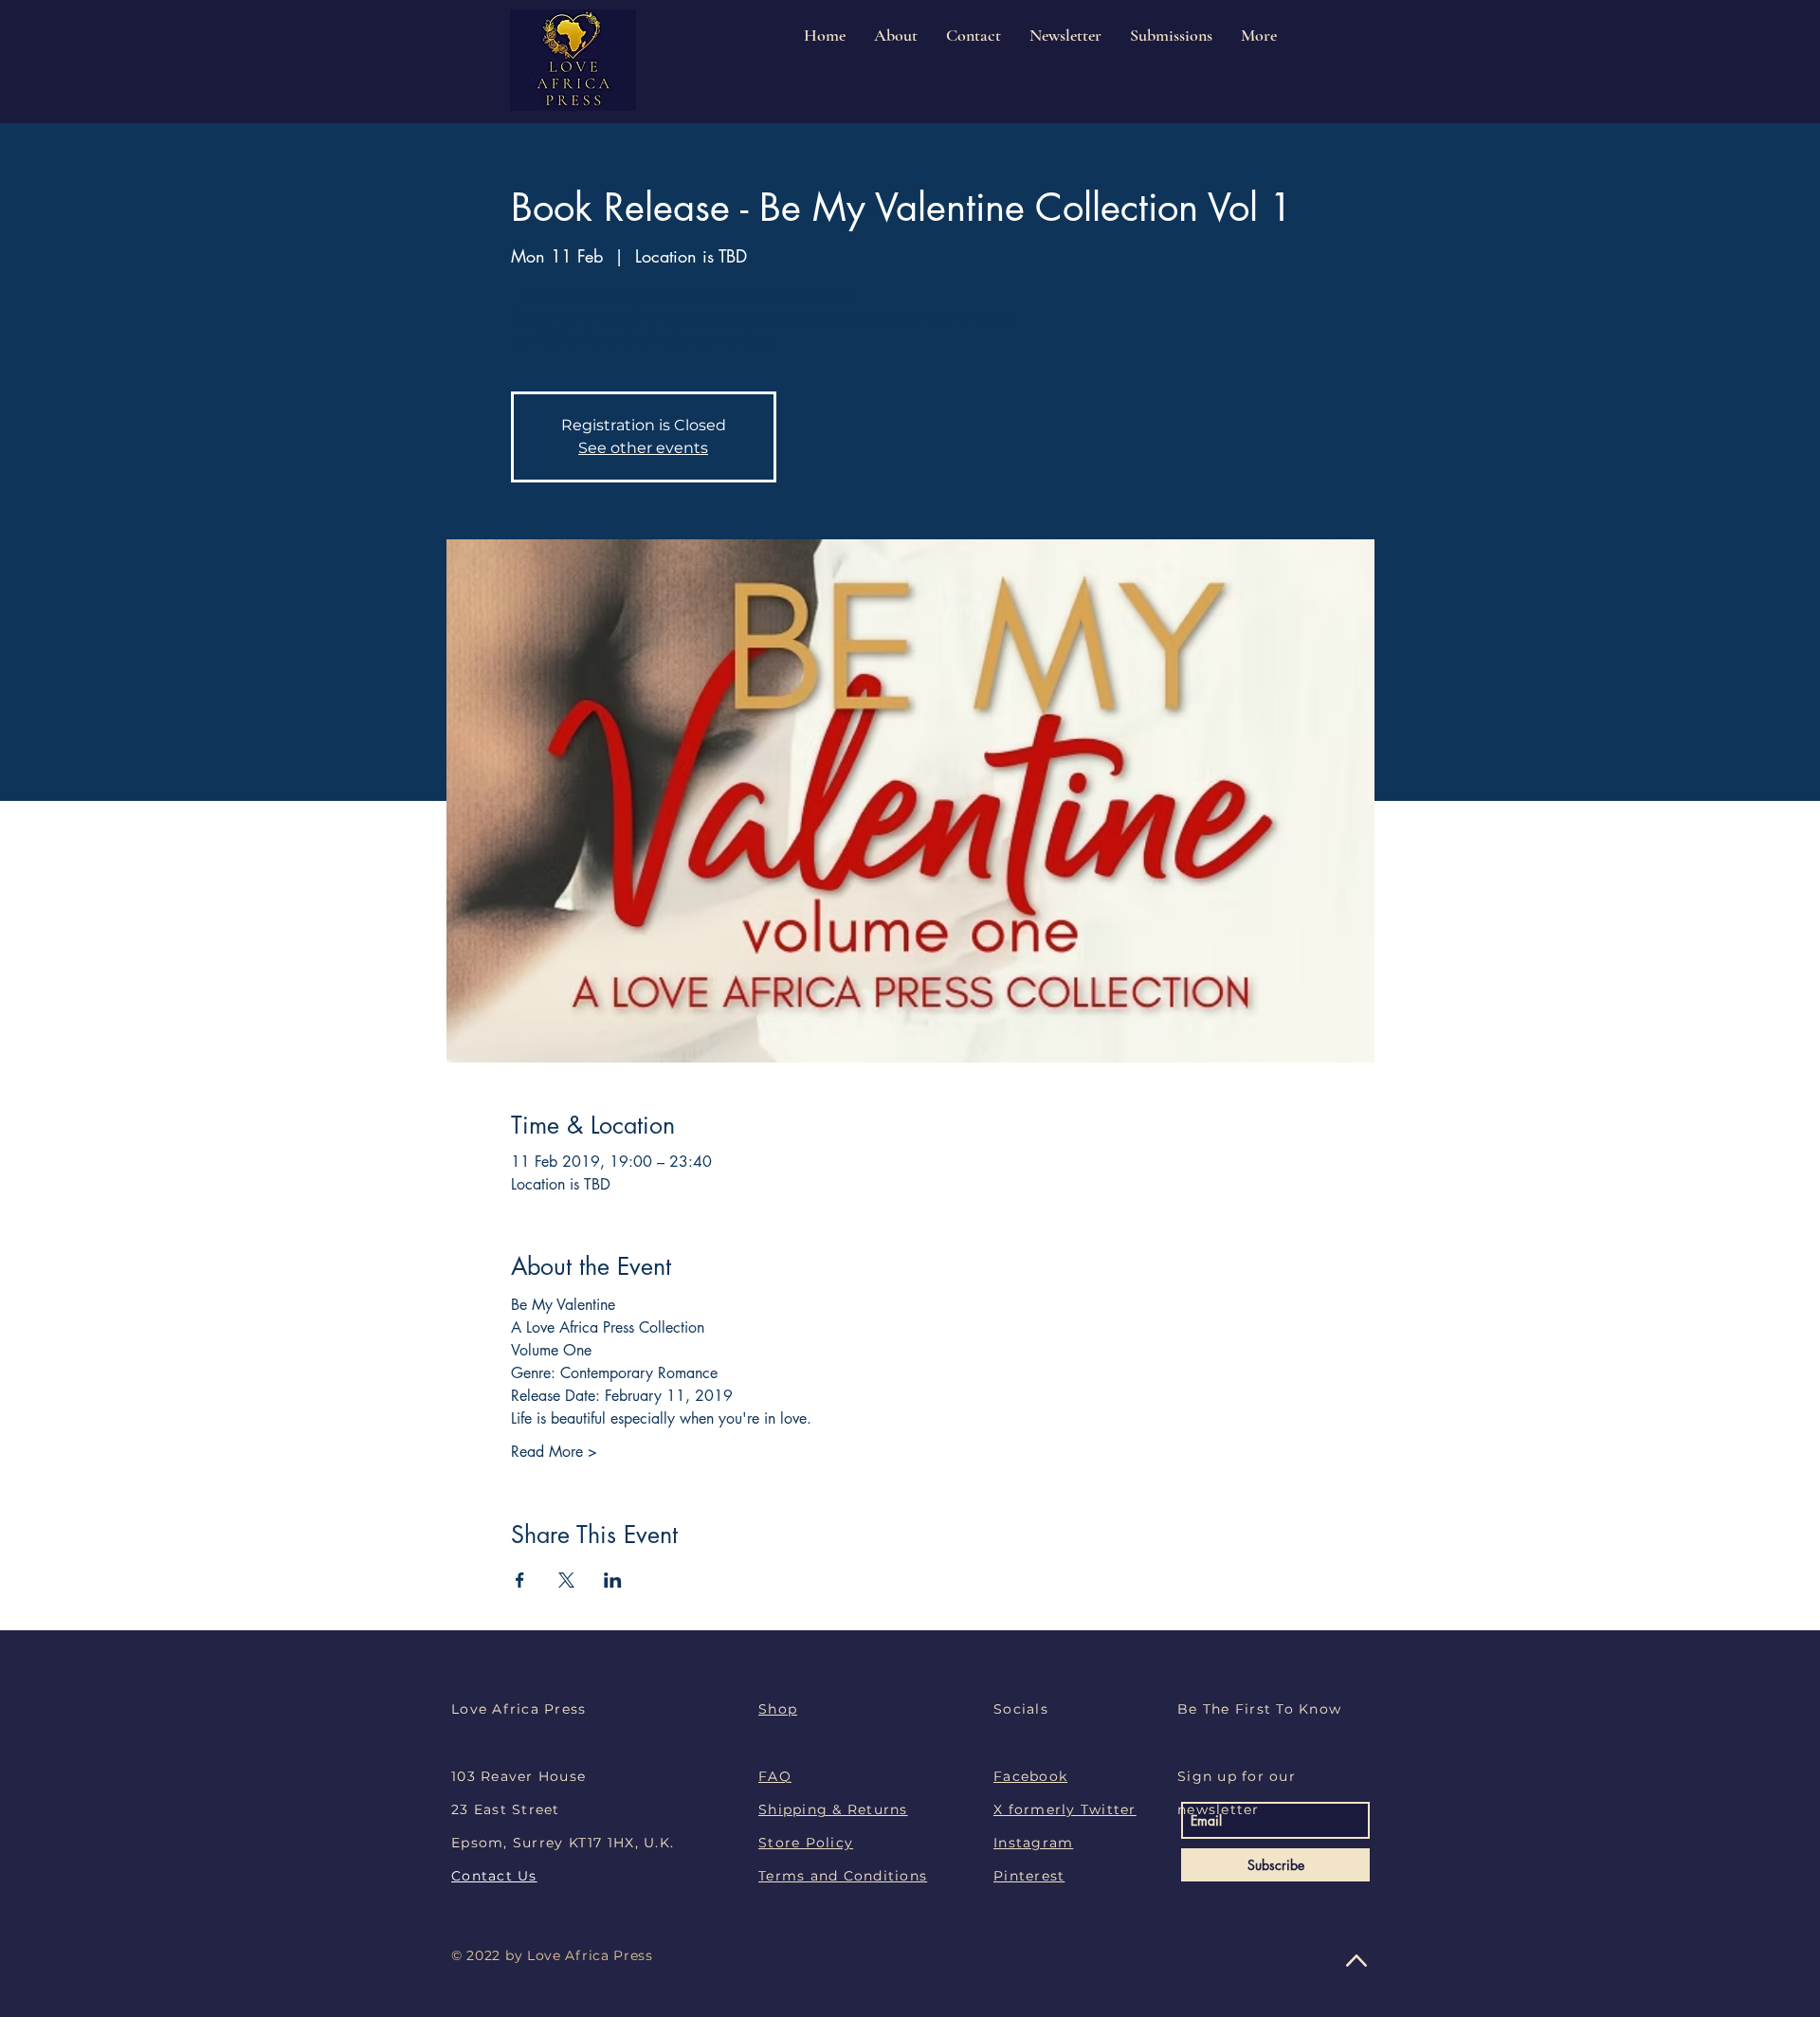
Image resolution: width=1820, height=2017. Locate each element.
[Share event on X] (566, 1580)
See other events (643, 448)
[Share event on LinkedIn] (613, 1580)
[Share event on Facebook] (520, 1580)
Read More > (554, 1452)
